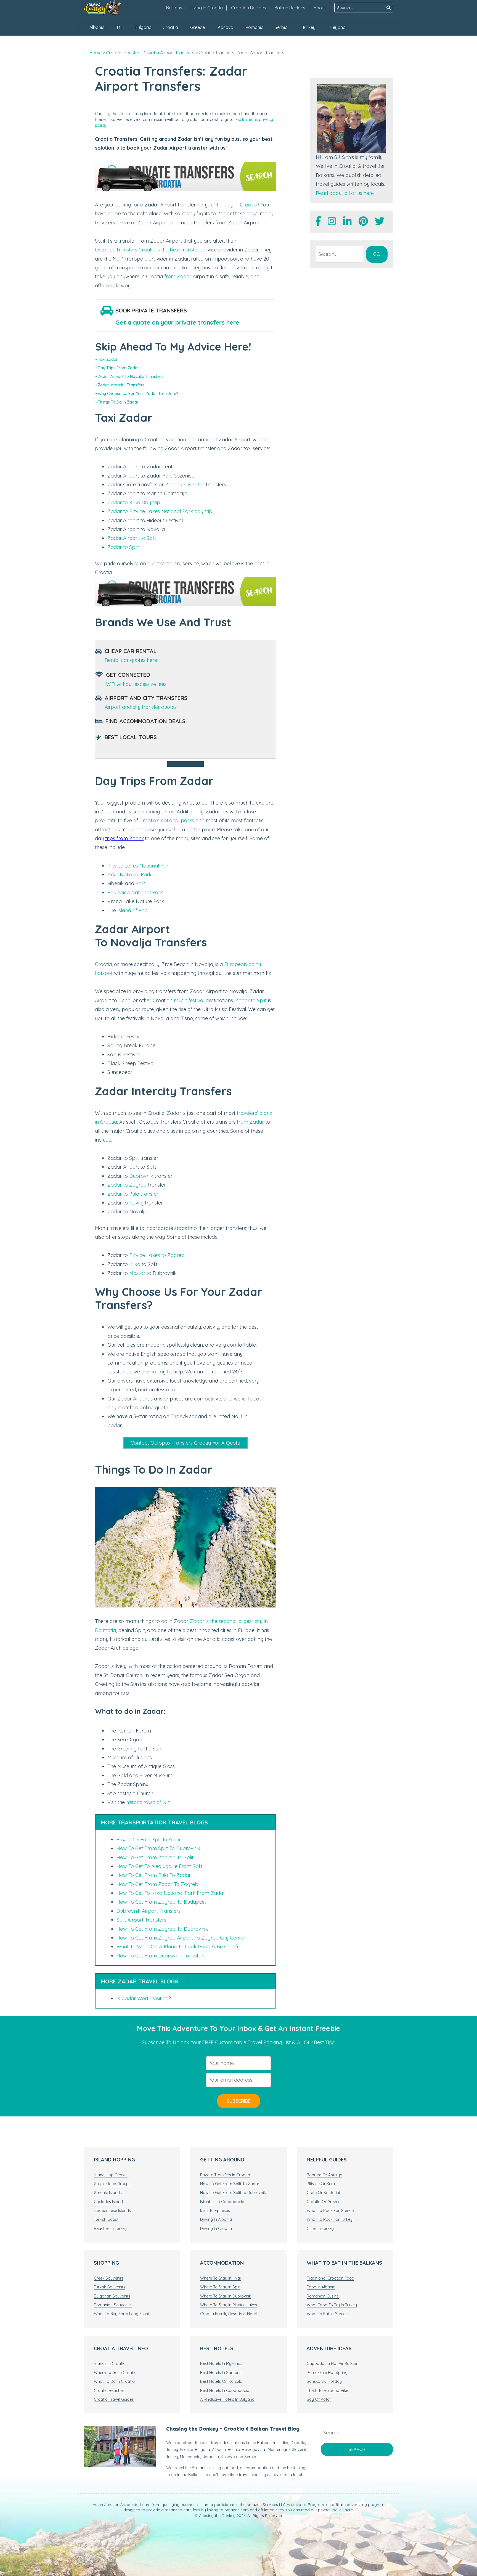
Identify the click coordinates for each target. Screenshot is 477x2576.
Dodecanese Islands (112, 2211)
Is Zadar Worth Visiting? (144, 1998)
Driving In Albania (216, 2219)
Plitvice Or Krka (321, 2184)
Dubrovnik (141, 1176)
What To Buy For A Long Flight (122, 2314)
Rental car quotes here (131, 660)
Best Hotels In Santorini (221, 2373)
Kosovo (226, 27)
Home (96, 53)
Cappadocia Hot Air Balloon (333, 2363)
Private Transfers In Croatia (225, 2175)
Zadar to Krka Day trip (134, 502)
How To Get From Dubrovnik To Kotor (160, 1956)
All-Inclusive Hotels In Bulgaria (227, 2399)
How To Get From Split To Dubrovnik (158, 1848)
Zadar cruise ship (185, 485)
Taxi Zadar (108, 359)
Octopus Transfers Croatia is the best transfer (147, 250)
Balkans (174, 8)
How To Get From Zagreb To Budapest (161, 1902)
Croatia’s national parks (167, 820)
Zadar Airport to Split (132, 538)
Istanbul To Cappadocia (222, 2202)
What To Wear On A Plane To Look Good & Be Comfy (178, 1947)
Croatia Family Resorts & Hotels (229, 2314)
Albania (97, 27)
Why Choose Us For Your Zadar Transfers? (138, 393)
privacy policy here (335, 2510)
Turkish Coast (106, 2219)
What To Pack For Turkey (330, 2219)
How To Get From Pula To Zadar (154, 1875)
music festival (189, 1000)
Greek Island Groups (112, 2184)
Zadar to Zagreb (127, 1185)
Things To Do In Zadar (118, 402)
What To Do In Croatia (114, 2381)
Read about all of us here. (345, 193)
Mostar (137, 1273)
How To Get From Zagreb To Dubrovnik (162, 1929)
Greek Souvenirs (109, 2278)
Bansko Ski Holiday (324, 2381)
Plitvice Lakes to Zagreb (157, 1255)
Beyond (338, 27)
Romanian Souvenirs (113, 2305)
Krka (135, 1264)
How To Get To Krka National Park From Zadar (171, 1893)
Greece (198, 27)
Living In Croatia (207, 8)
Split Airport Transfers (141, 1920)
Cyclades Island (108, 2202)
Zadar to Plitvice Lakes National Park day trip (160, 511)
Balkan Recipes (290, 8)
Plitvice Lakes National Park (139, 866)
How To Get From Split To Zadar (149, 1840)
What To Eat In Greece (327, 2314)
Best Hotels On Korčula (221, 2381)
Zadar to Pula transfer (133, 1194)
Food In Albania (321, 2287)
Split (140, 883)
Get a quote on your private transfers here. (178, 322)
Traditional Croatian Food (330, 2278)
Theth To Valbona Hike (327, 2391)
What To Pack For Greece (330, 2211)
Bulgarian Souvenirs (112, 2296)
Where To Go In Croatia (115, 2373)
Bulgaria (143, 27)
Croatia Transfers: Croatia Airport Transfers (150, 53)
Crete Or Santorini (323, 2193)
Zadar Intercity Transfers (121, 385)
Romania (255, 27)
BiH (120, 27)
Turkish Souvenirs (110, 2287)
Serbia (281, 27)
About (320, 8)
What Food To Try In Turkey (332, 2305)
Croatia (170, 27)
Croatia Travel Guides (114, 2399)
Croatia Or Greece (324, 2202)
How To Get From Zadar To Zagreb (157, 1884)
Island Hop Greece (111, 2175)
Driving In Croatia (216, 2229)
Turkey (309, 27)
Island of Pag (132, 910)
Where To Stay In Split (220, 2287)
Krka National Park (129, 875)
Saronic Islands (108, 2193)
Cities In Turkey (320, 2229)
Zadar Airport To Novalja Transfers (131, 376)
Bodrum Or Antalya (324, 2175)
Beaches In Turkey (110, 2229)
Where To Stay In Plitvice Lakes (229, 2305)
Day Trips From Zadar (118, 368)
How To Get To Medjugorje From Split (159, 1866)
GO (377, 254)
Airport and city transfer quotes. (141, 707)
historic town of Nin (148, 1802)
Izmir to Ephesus (215, 2211)
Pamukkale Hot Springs (328, 2373)
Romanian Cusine (323, 2296)
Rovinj (136, 1203)
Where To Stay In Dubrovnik (226, 2296)
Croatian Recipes (249, 8)
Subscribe (239, 2101)
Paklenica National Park (135, 892)
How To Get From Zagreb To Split (155, 1857)
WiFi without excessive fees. (137, 684)
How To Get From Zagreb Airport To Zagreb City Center (181, 1938)
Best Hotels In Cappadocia (225, 2391)
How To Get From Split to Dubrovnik (233, 2193)
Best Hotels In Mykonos (221, 2363)
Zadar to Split (123, 547)
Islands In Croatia (110, 2363)
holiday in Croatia (237, 205)
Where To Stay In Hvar (221, 2278)
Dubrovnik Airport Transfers (149, 1911)
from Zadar (178, 276)
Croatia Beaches (109, 2391)
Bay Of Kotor (319, 2399)
